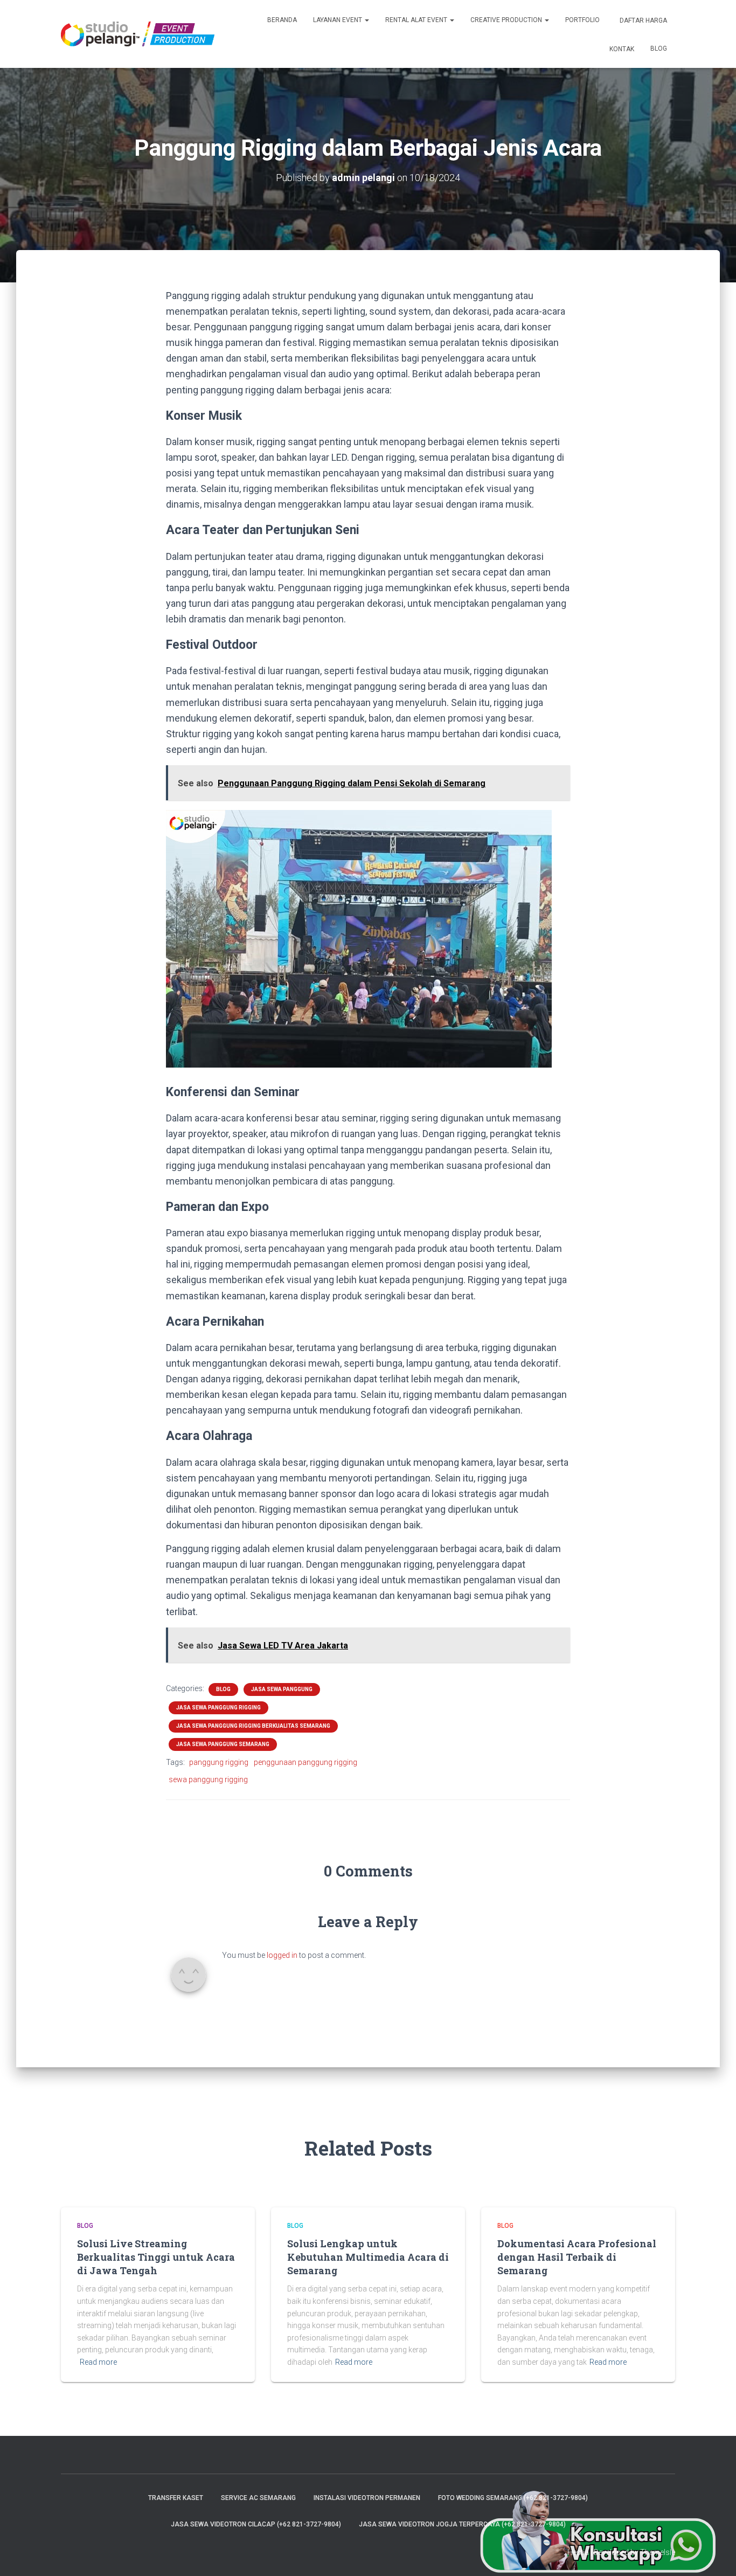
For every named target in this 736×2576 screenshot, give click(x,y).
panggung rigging (219, 1762)
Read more (98, 2362)
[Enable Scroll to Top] (715, 2554)
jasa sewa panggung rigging (218, 1708)
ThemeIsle (658, 2552)
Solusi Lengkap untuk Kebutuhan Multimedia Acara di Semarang (368, 2257)
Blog (659, 49)
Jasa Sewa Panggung (282, 1689)
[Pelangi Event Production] (138, 34)
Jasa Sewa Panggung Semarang (223, 1744)
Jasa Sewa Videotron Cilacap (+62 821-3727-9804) (256, 2524)
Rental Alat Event (417, 20)
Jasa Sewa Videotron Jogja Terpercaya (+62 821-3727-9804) (462, 2524)
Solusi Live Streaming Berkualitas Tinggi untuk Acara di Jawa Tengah (156, 2257)
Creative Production (507, 20)
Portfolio (582, 20)
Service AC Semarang (258, 2498)
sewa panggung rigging (208, 1779)
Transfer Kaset (176, 2498)
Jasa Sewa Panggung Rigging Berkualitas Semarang (253, 1726)
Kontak (621, 49)
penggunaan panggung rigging (305, 1762)
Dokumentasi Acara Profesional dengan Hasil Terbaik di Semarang (577, 2257)
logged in (282, 1955)
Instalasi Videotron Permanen (367, 2498)
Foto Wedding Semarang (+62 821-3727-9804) (513, 2498)
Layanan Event (338, 20)
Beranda (282, 20)
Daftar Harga (643, 20)
